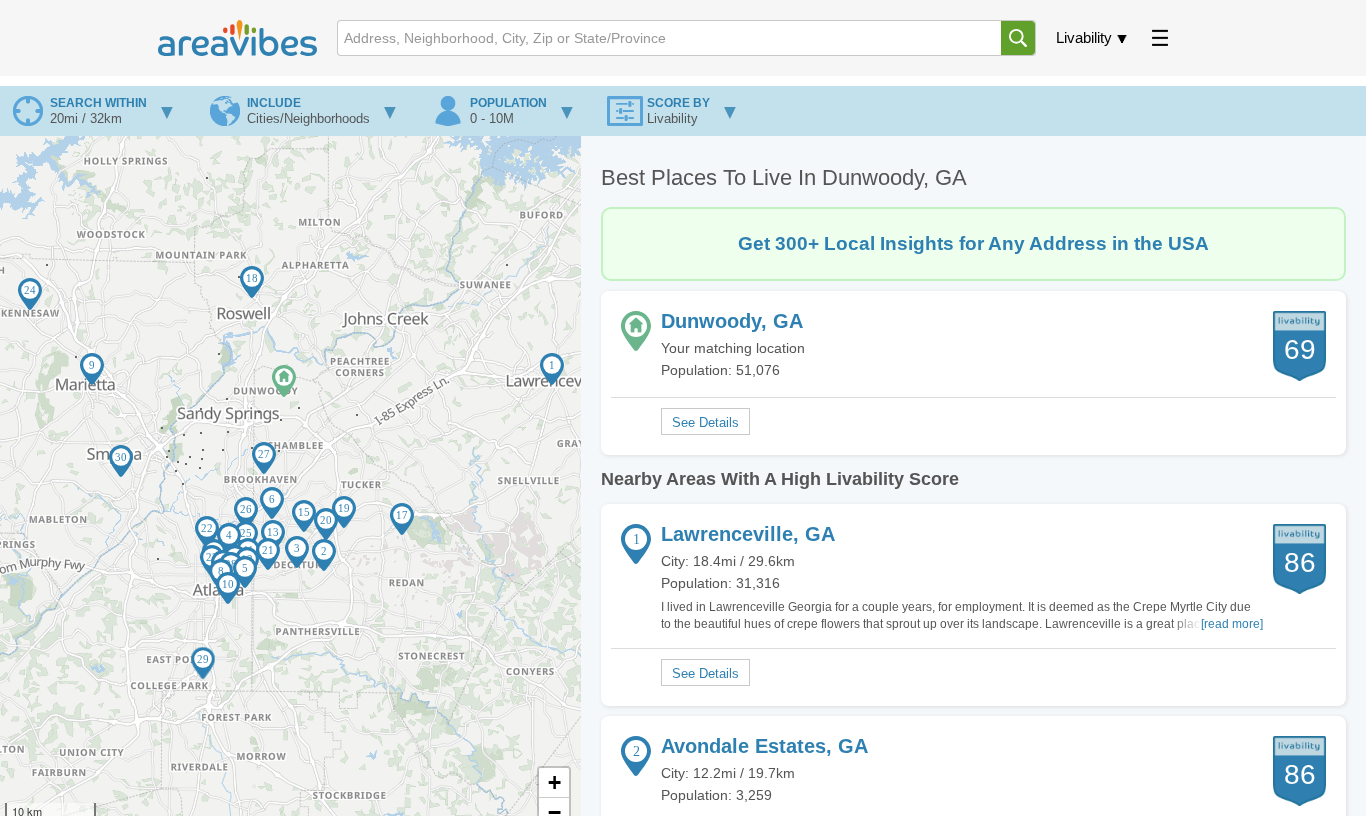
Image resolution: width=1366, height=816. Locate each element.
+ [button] (554, 782)
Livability (1084, 37)
